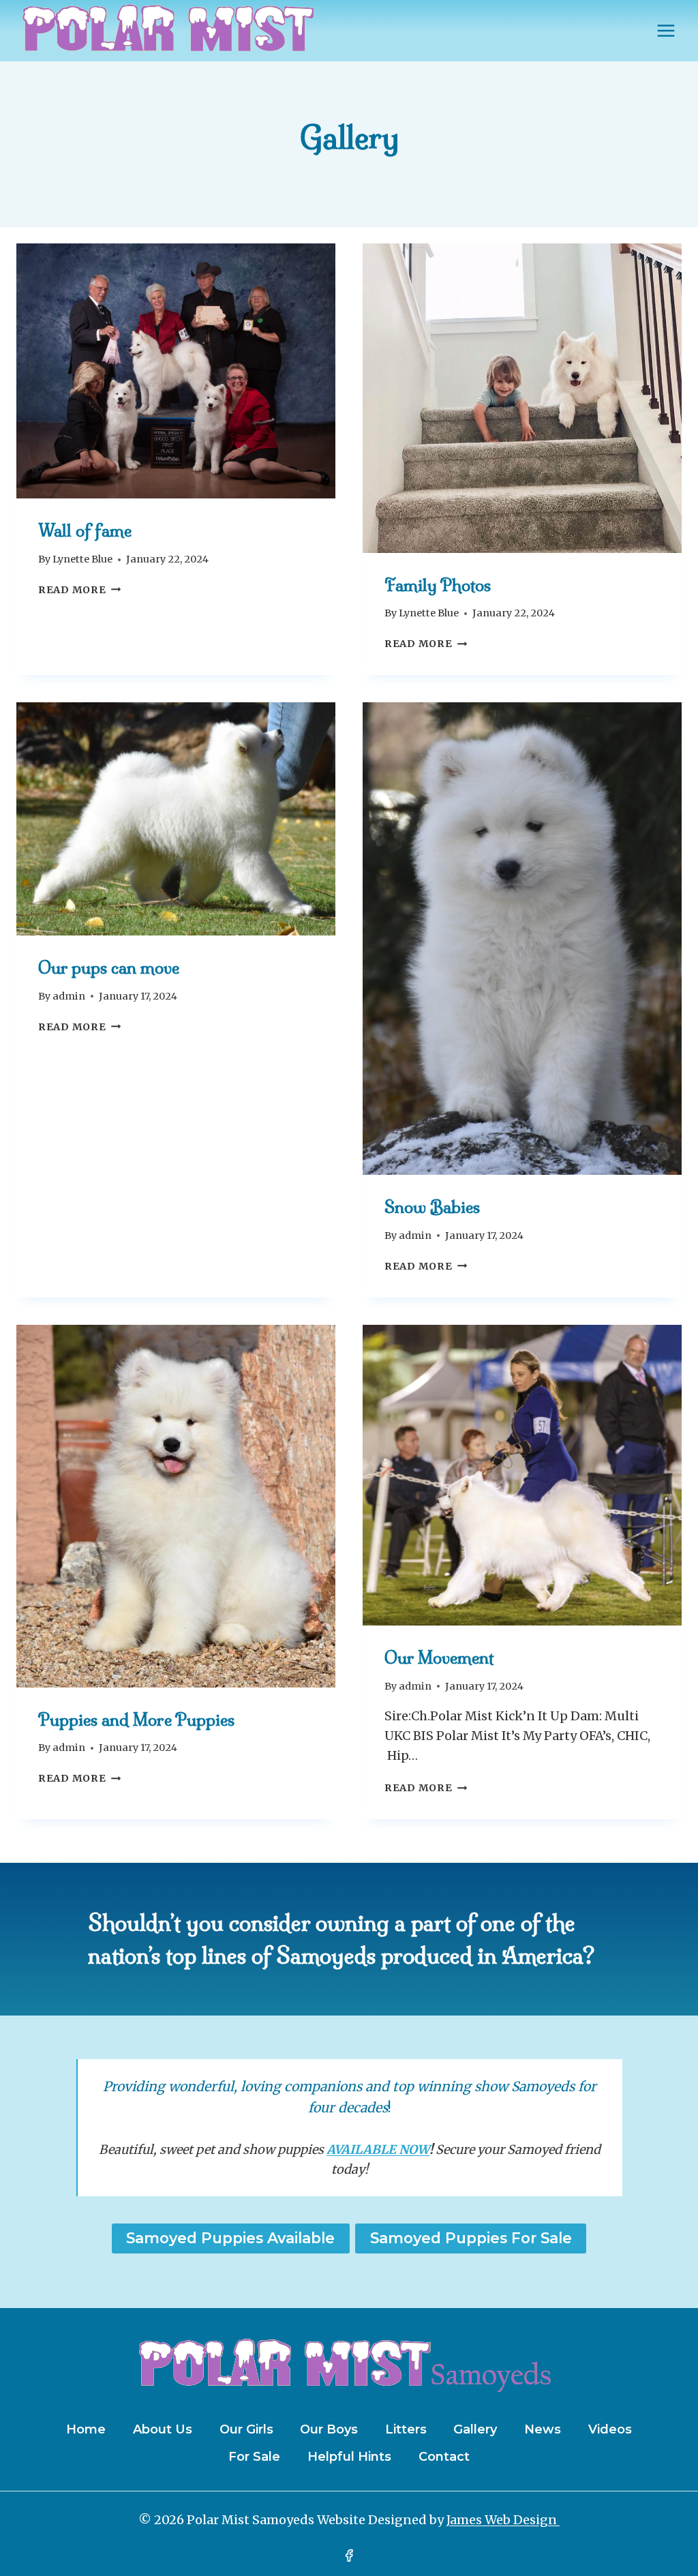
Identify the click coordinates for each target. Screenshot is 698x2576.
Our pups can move (109, 968)
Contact (444, 2457)
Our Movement (439, 1658)
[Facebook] (349, 2556)
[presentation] (176, 371)
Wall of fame (85, 530)
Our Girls (246, 2429)
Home (86, 2429)
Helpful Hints (349, 2457)
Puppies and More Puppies (136, 1720)
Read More (79, 590)
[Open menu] (666, 30)
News (543, 2429)
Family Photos (438, 585)
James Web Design (503, 2520)
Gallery (475, 2429)
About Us (163, 2429)
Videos (610, 2429)
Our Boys (329, 2429)
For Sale (254, 2457)
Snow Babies (432, 1207)
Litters (406, 2429)
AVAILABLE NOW (378, 2150)
